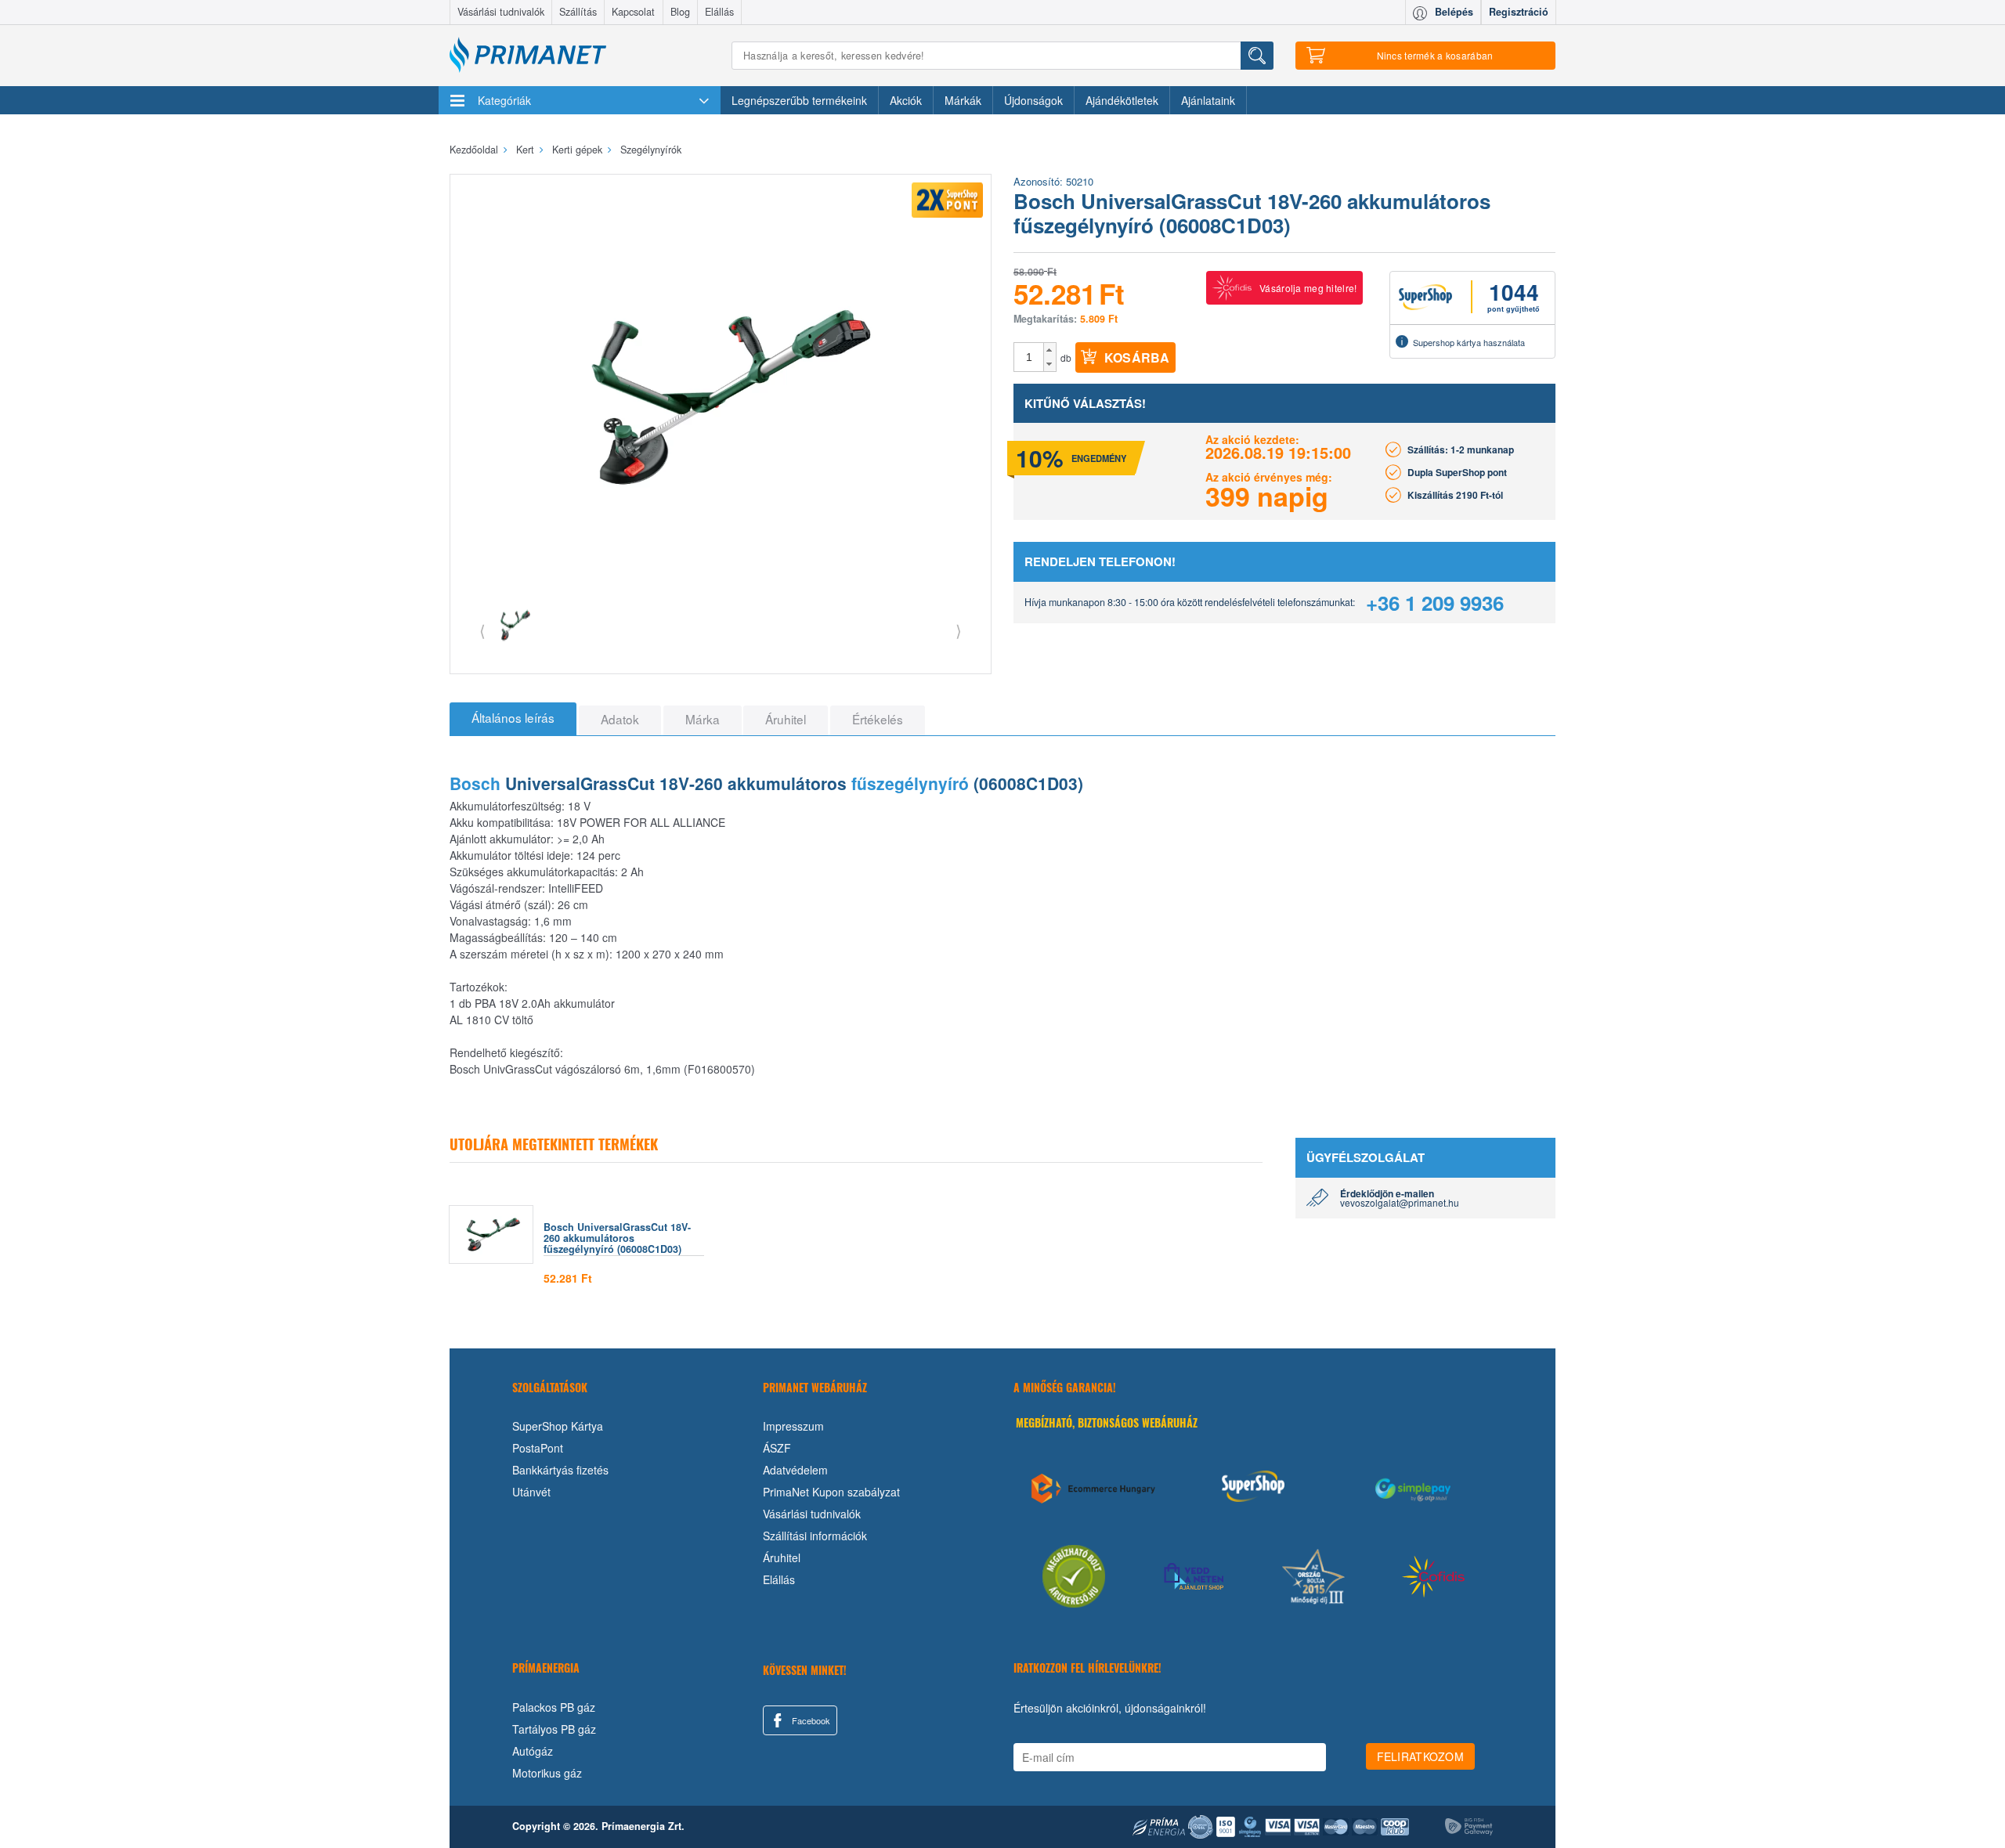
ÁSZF (777, 1448)
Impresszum (793, 1426)
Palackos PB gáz (554, 1707)
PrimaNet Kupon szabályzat (831, 1492)
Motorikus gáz (547, 1773)
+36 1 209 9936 (1435, 603)
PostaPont (538, 1448)
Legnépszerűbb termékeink (799, 100)
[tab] (513, 719)
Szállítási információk (815, 1536)
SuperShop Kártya (558, 1426)
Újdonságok (1033, 100)
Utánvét (531, 1492)
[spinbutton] (1029, 357)
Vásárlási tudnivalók (501, 12)
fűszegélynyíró (910, 783)
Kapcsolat (633, 12)
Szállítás (578, 12)
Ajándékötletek (1122, 100)
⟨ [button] (482, 630)
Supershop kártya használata (1469, 342)
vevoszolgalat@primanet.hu (1400, 1202)
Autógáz (533, 1751)
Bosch (475, 783)
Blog (680, 12)
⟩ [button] (959, 630)
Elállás (719, 12)
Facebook (810, 1720)
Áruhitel (782, 1557)
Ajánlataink (1208, 100)
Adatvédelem (795, 1470)
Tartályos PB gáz (554, 1729)
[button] (1050, 350)
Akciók (906, 100)
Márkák (963, 100)
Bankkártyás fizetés (560, 1470)
